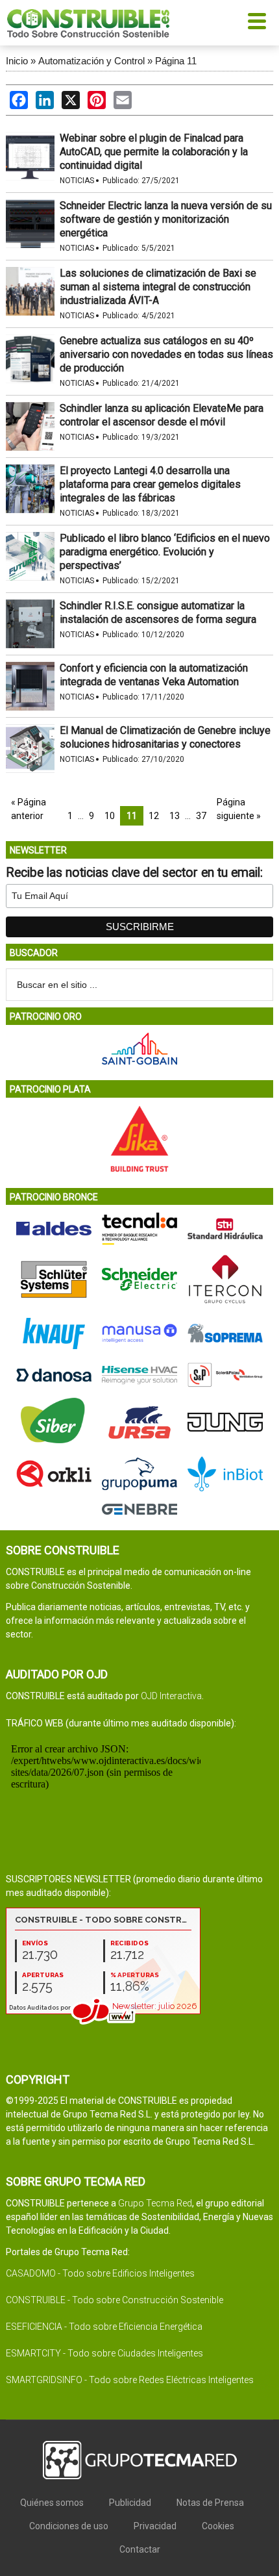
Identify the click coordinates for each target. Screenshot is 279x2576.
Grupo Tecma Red (155, 2203)
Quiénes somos (52, 2503)
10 (110, 816)
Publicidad (130, 2503)
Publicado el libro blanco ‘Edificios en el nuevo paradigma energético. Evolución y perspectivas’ (165, 552)
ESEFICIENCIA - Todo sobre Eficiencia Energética (104, 2327)
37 (201, 816)
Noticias (77, 181)
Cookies (218, 2526)
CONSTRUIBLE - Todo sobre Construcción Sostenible (115, 2300)
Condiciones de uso (69, 2526)
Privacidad (155, 2526)
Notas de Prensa (210, 2503)
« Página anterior (29, 809)
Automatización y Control (91, 61)
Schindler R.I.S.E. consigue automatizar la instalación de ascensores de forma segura (158, 612)
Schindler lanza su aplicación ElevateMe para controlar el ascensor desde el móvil (162, 415)
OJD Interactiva (171, 1696)
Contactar (140, 2549)
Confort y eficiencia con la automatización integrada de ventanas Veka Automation (154, 675)
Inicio (17, 61)
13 (175, 816)
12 (154, 816)
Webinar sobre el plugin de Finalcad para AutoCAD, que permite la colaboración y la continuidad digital (154, 152)
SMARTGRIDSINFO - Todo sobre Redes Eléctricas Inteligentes (130, 2380)
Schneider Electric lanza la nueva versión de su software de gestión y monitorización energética (166, 219)
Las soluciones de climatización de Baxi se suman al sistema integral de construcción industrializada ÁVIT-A (158, 287)
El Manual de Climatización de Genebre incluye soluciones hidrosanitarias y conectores (165, 737)
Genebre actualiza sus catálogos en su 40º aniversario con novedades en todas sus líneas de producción (166, 354)
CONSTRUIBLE (88, 23)
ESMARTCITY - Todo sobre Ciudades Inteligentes (104, 2353)
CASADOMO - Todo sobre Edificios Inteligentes (100, 2273)
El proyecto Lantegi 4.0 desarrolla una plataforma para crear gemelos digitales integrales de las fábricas (150, 484)
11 (132, 816)
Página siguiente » (239, 809)
